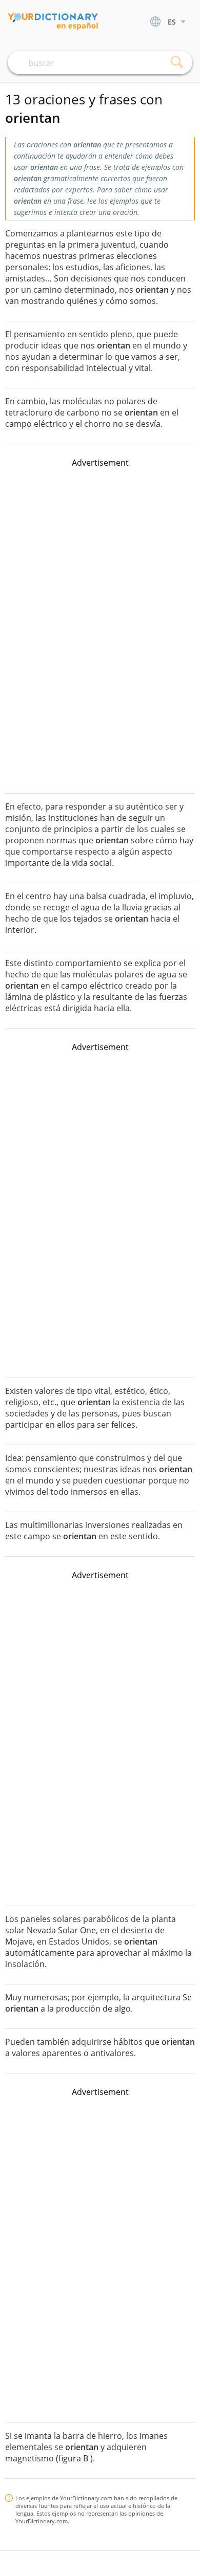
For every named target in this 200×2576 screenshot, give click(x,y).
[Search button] (177, 62)
